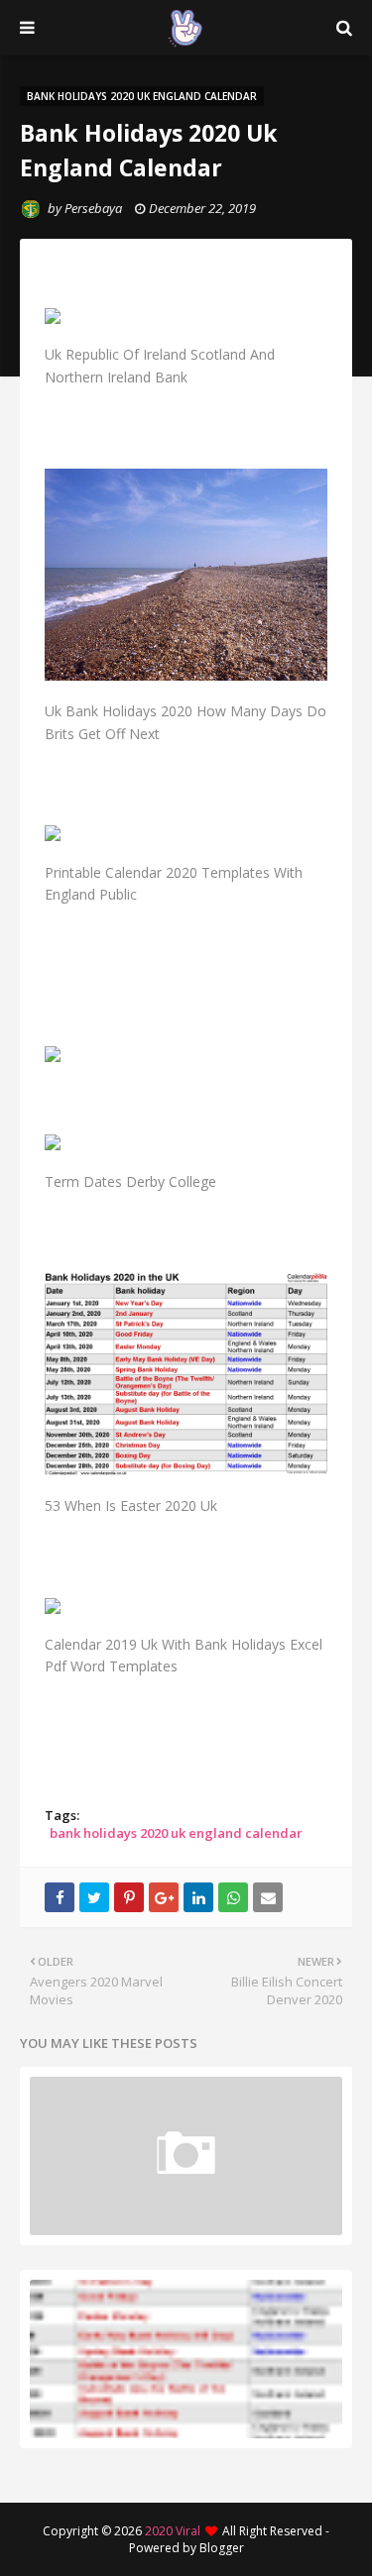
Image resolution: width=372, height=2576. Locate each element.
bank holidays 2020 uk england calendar (176, 1833)
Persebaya (93, 208)
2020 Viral (173, 2531)
